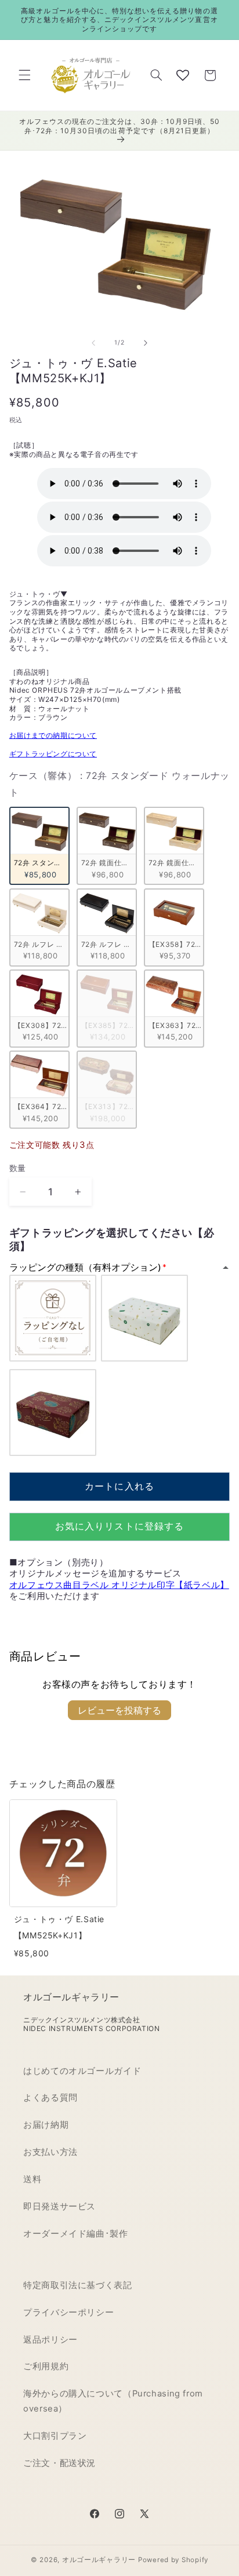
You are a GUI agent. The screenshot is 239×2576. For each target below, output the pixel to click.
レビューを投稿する (119, 1710)
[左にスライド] (93, 343)
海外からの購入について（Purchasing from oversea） (113, 2401)
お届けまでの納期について (53, 735)
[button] (24, 75)
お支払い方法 (50, 2152)
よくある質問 (50, 2098)
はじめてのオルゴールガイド (82, 2071)
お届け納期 (46, 2125)
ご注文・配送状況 (59, 2463)
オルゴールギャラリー (99, 2560)
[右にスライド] (146, 343)
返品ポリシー (50, 2340)
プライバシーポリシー (68, 2312)
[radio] (39, 846)
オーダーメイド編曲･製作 (76, 2234)
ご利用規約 (46, 2366)
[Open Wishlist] (183, 75)
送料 (32, 2179)
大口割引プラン (55, 2436)
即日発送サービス (59, 2207)
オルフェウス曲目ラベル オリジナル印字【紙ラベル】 (119, 1585)
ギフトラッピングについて (53, 754)
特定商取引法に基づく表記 (78, 2285)
